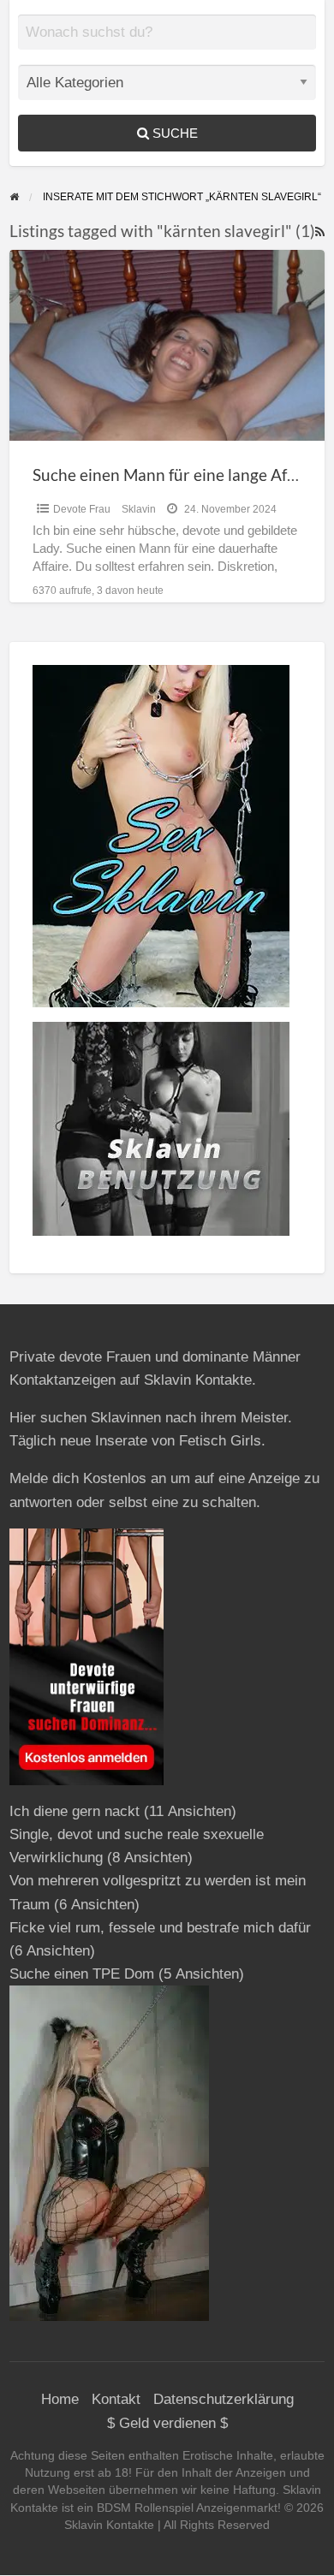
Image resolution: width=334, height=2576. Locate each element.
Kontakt (116, 2399)
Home (60, 2399)
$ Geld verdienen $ (167, 2423)
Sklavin (139, 509)
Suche (173, 133)
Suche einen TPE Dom (82, 1974)
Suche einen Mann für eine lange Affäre (174, 475)
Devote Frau (82, 509)
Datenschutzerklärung (224, 2399)
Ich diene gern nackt (75, 1811)
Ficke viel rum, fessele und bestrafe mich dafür (160, 1928)
